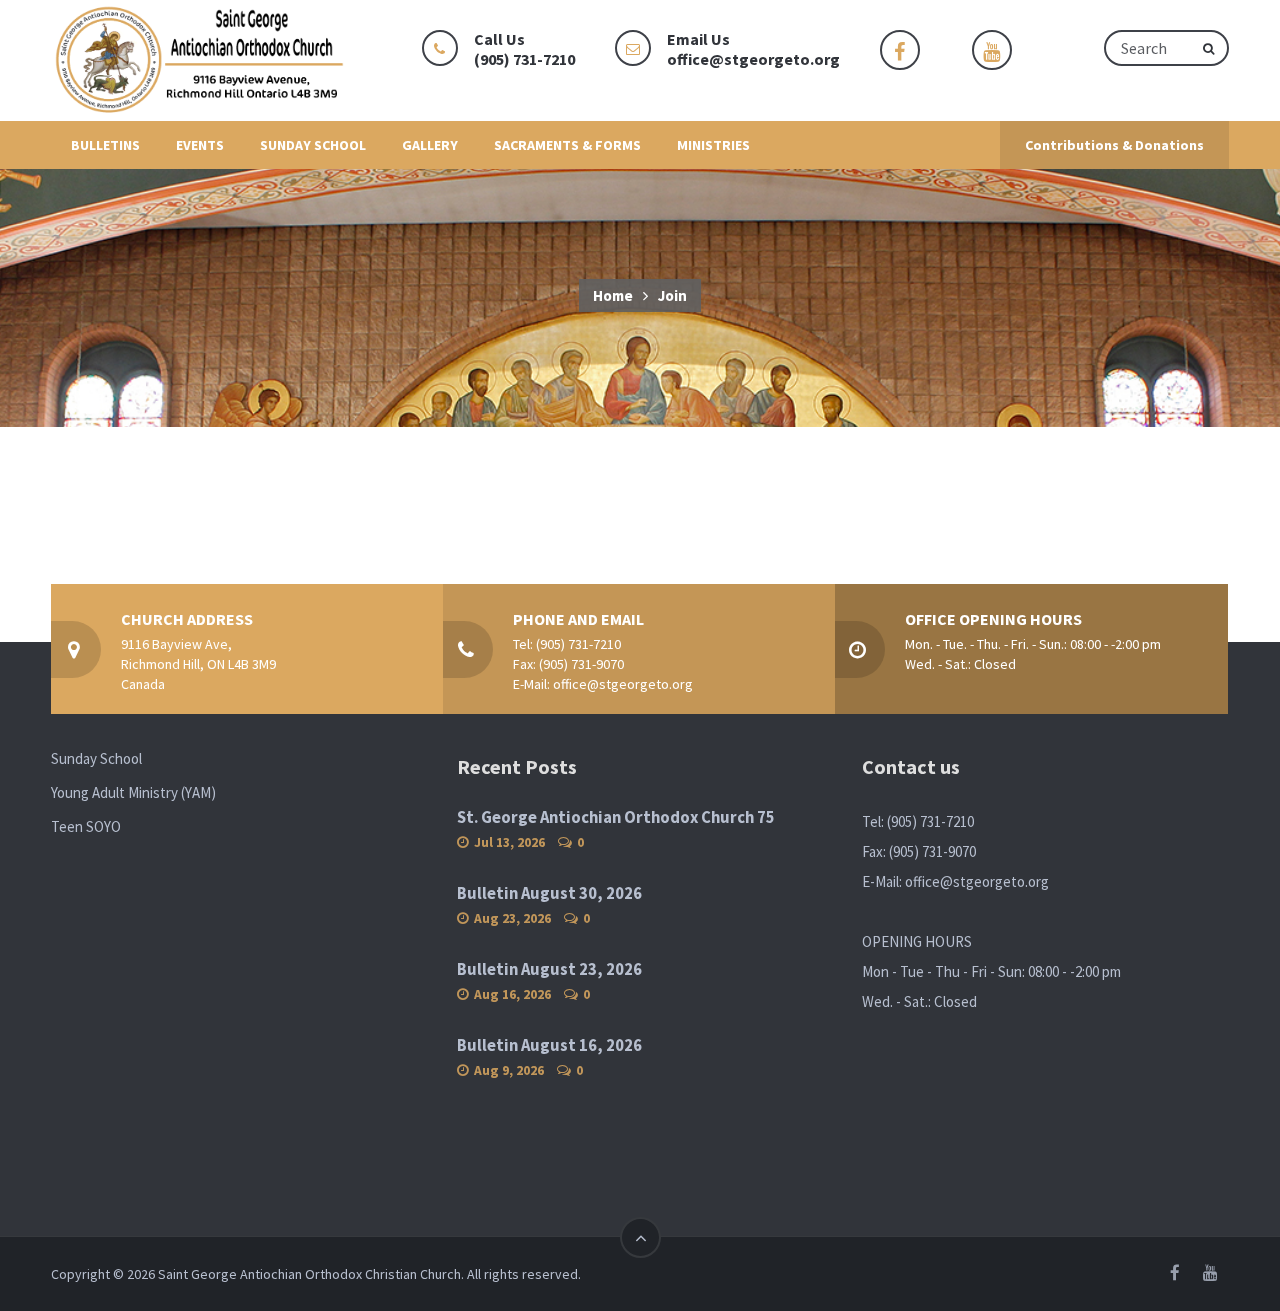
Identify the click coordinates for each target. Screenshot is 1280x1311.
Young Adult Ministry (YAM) (133, 792)
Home (613, 295)
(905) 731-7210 (578, 644)
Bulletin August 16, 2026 (549, 1045)
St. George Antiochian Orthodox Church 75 (616, 817)
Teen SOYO (86, 826)
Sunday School (96, 758)
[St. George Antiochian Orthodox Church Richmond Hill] (201, 60)
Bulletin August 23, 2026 (549, 969)
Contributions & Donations (1114, 145)
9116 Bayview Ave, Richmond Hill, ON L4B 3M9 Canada (198, 664)
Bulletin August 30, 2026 (549, 893)
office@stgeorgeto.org (753, 59)
